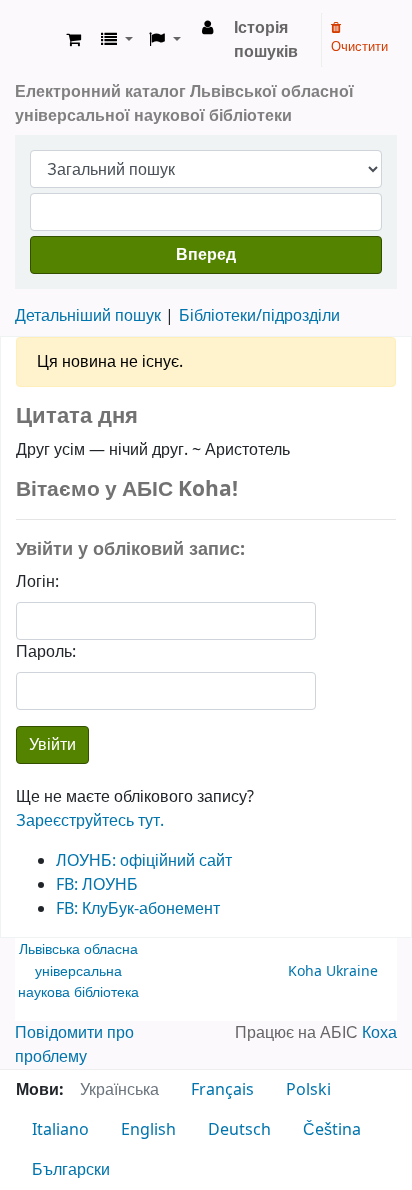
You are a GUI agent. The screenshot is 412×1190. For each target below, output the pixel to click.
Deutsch (239, 1130)
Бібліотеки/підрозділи (259, 316)
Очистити (359, 46)
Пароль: (46, 652)
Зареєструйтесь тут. (90, 821)
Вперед (206, 255)
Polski (308, 1090)
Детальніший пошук (88, 316)
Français (222, 1090)
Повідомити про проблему (74, 1045)
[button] (73, 40)
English (148, 1130)
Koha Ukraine (333, 971)
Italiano (60, 1130)
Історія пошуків (266, 40)
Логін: (37, 582)
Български (71, 1170)
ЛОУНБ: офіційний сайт (144, 861)
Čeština (332, 1130)
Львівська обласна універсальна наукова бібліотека (78, 971)
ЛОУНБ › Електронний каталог (37, 40)
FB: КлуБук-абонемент (138, 909)
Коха (379, 1033)
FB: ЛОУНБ (97, 885)
